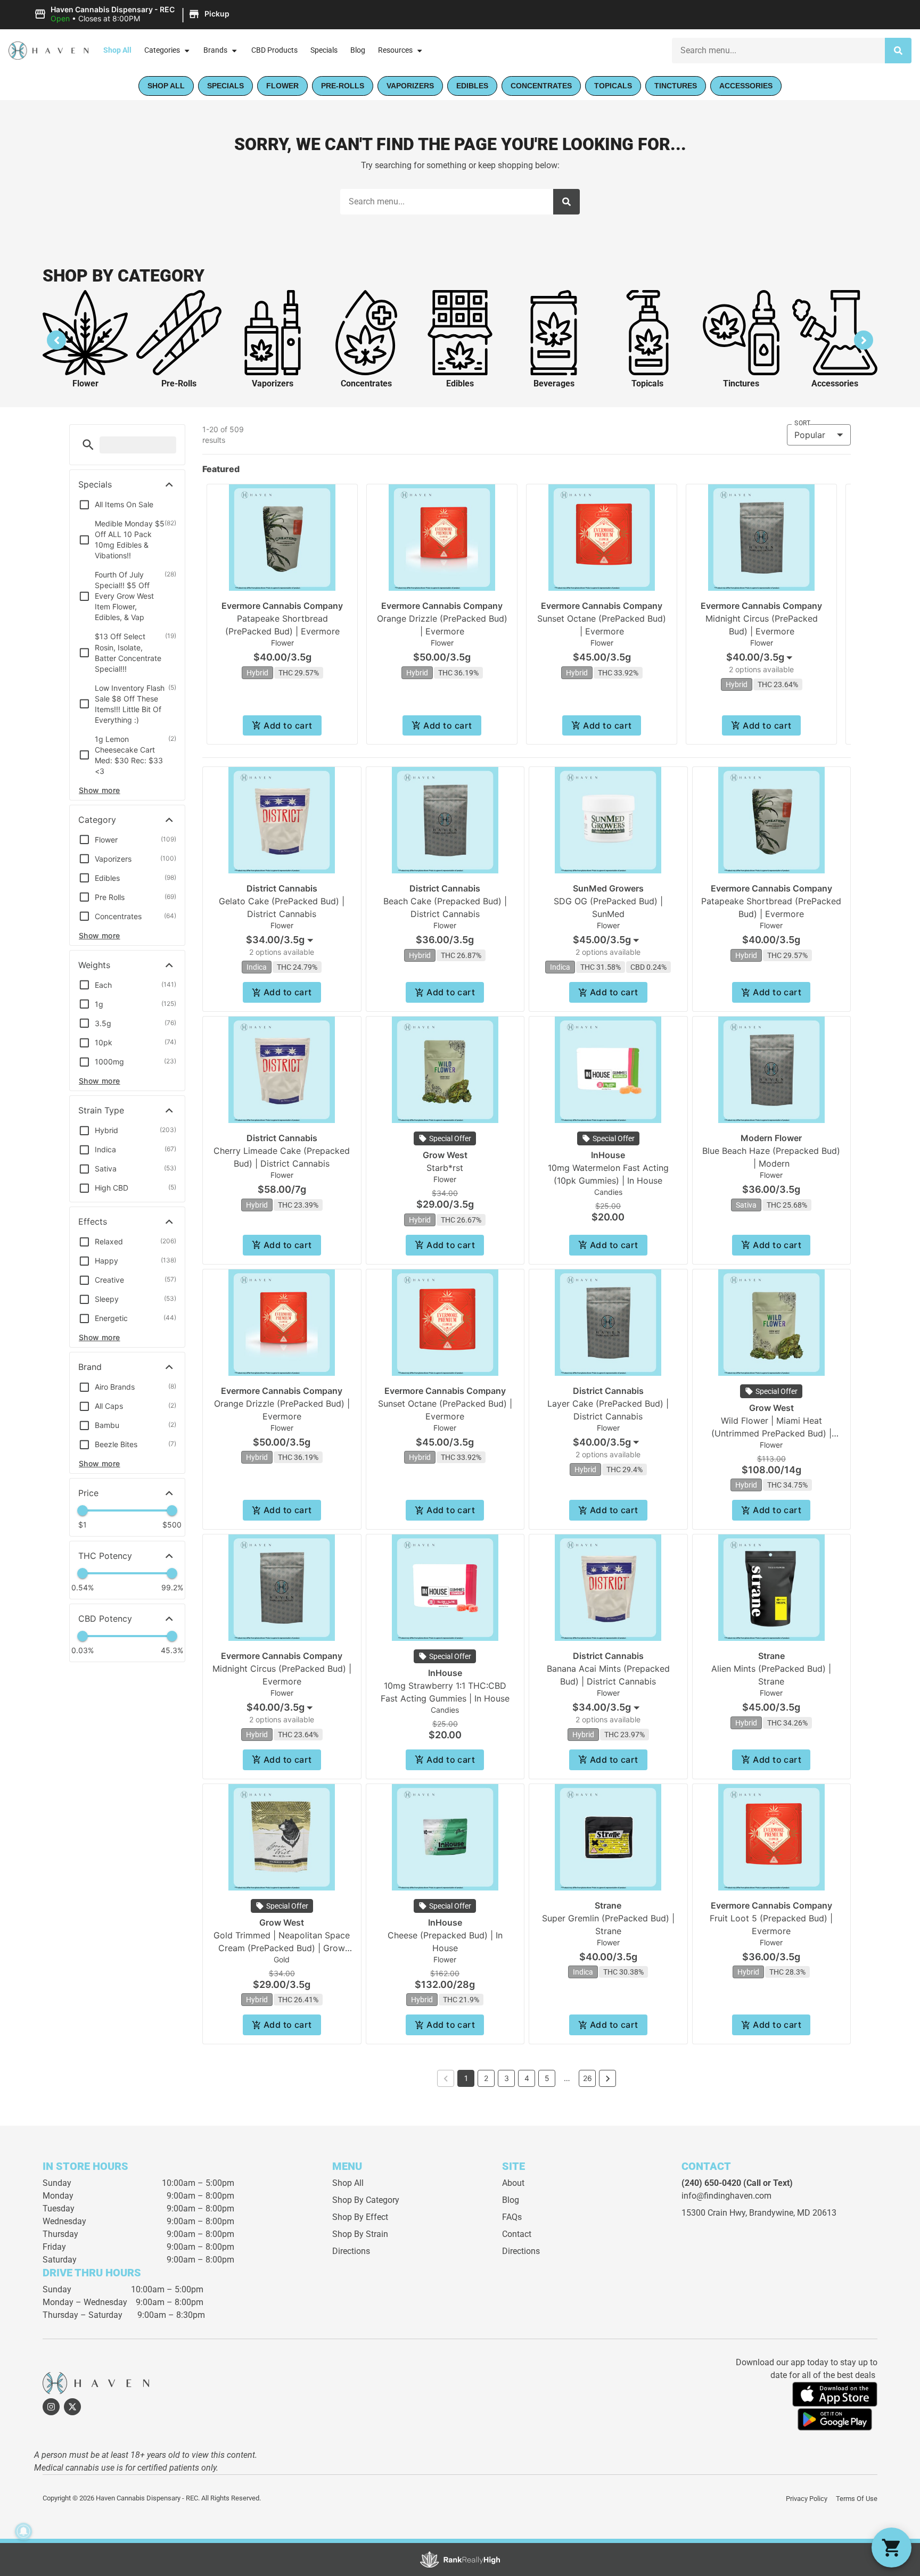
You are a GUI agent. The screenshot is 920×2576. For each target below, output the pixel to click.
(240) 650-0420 (711, 2183)
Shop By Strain (360, 2234)
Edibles (460, 383)
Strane (771, 1656)
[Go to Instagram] (51, 2407)
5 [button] (547, 2078)
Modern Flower (771, 1138)
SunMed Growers (608, 888)
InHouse (608, 1155)
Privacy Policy (807, 2499)
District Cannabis (282, 888)
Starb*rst (445, 1168)
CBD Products (274, 50)
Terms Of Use (857, 2499)
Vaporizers (273, 383)
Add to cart (288, 725)
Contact (517, 2234)
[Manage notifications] (23, 2531)
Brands (215, 50)
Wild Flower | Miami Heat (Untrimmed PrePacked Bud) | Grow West (771, 1433)
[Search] (898, 51)
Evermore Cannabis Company (282, 606)
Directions (351, 2251)
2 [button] (486, 2078)
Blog (358, 50)
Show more (100, 790)
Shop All (117, 50)
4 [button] (527, 2078)
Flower (85, 383)
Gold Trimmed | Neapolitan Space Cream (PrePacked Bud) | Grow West (282, 1948)
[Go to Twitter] (72, 2407)
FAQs (512, 2217)
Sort (802, 423)
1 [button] (466, 2078)
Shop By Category (366, 2200)
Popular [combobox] (810, 435)
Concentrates (366, 383)
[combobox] (778, 51)
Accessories (835, 383)
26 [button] (588, 2078)
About (513, 2183)
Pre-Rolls (179, 383)
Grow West (445, 1155)
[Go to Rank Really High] (460, 2560)
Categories (162, 50)
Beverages (554, 383)
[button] (133, 14)
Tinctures (741, 383)
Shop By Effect (360, 2217)
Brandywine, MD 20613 (793, 2213)
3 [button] (507, 2078)
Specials (324, 50)
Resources (395, 50)
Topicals (647, 383)
